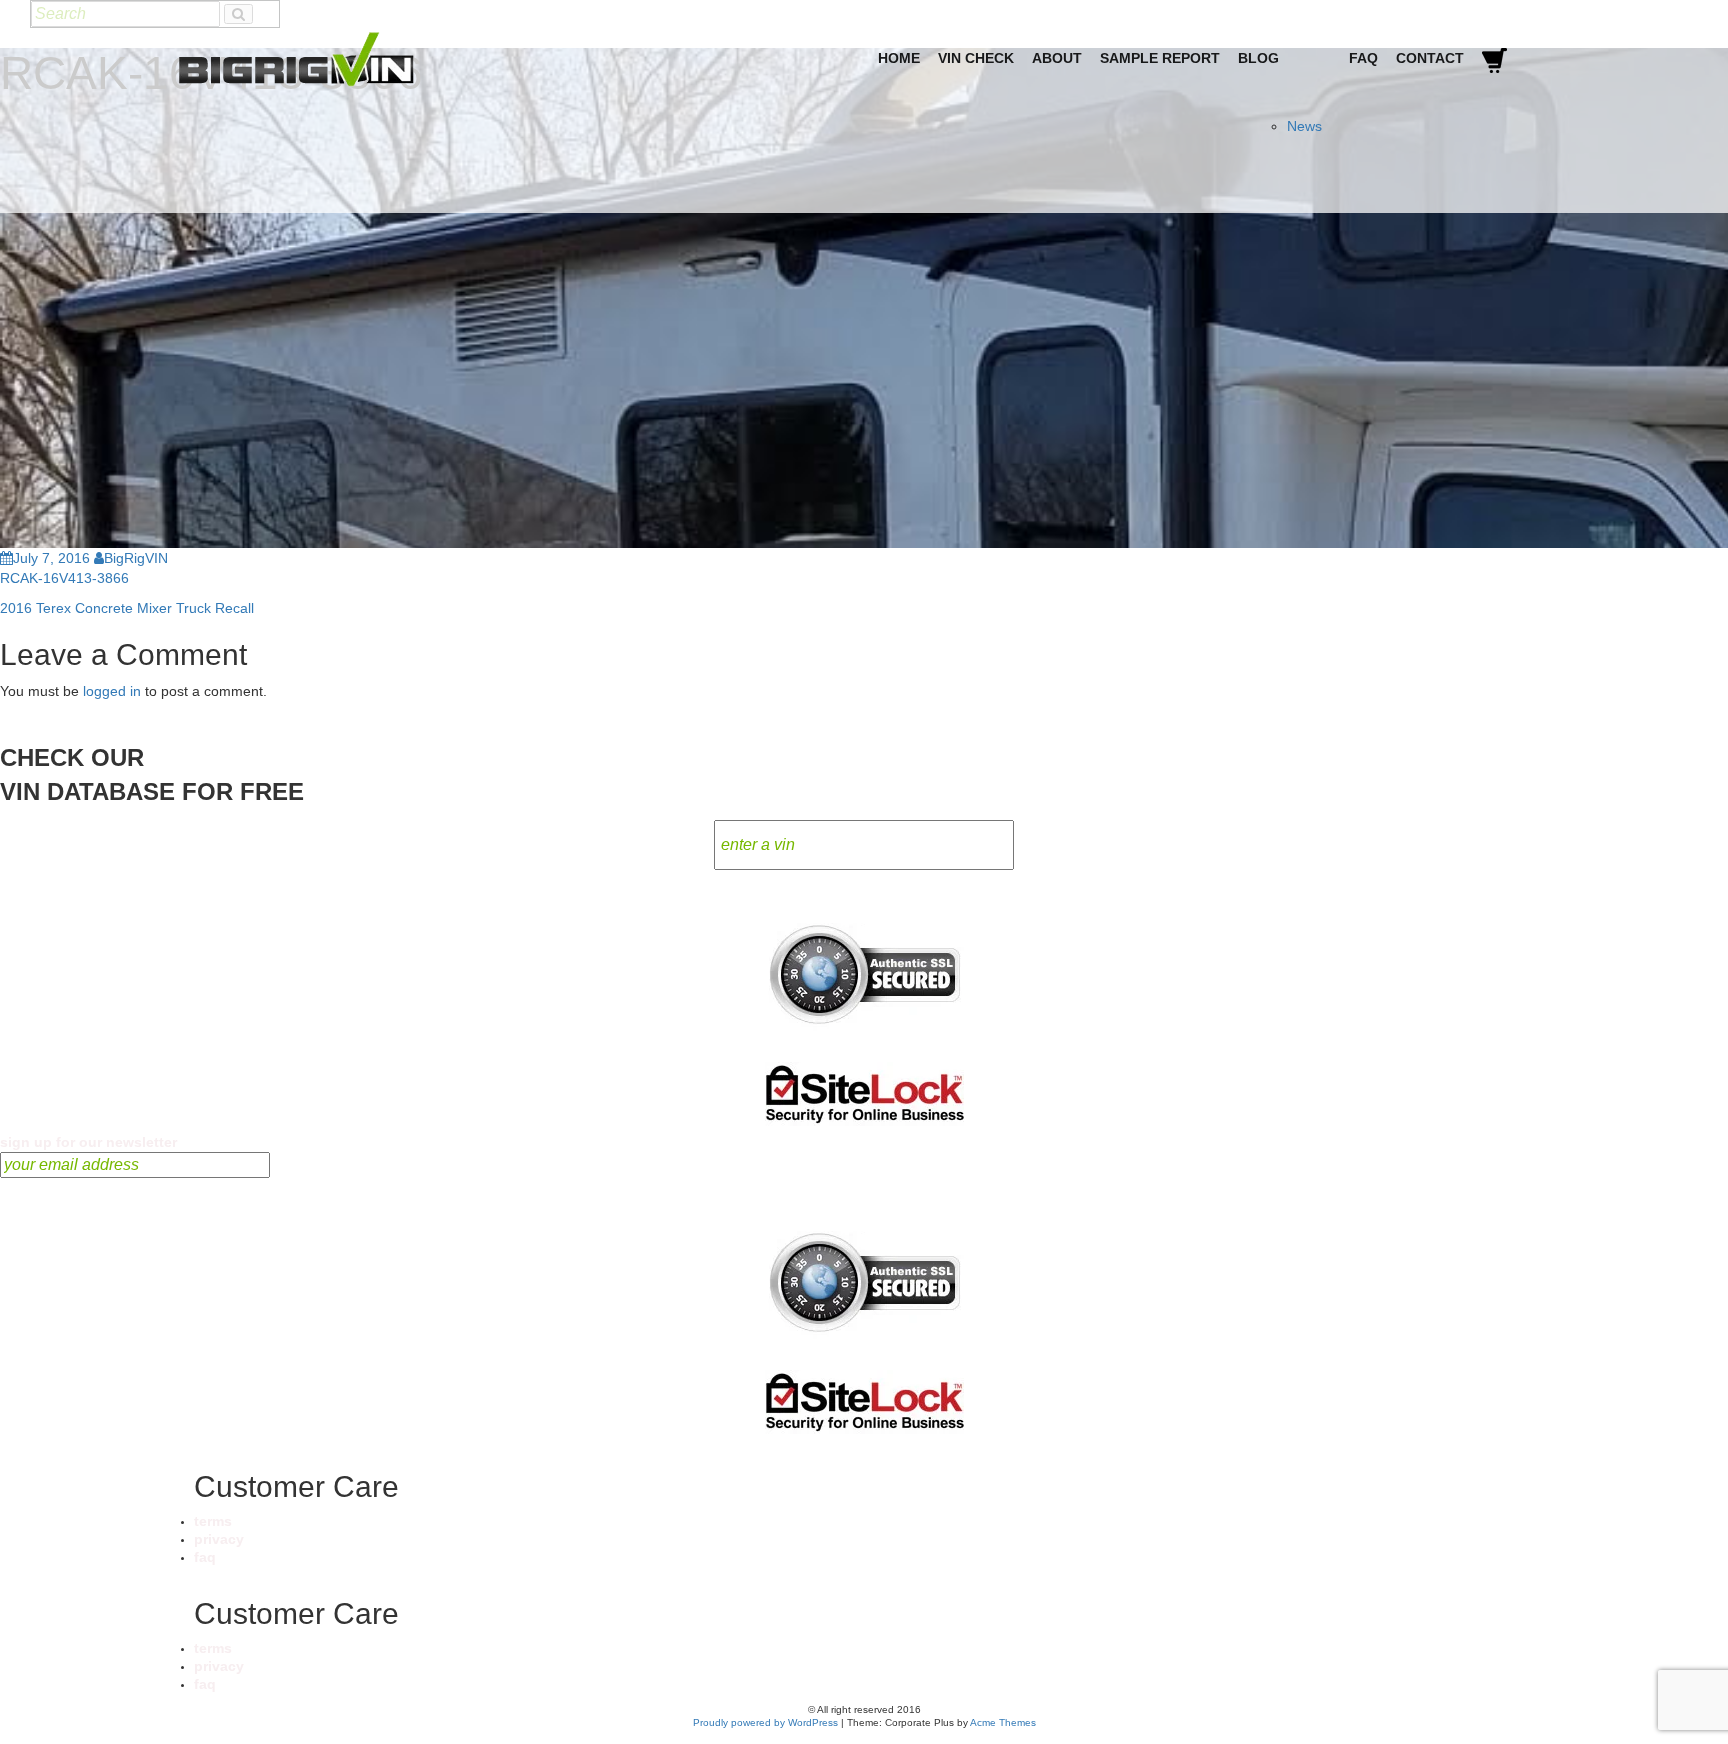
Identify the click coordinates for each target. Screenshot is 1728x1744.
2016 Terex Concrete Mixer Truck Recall (127, 608)
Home (899, 58)
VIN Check (976, 58)
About (1057, 58)
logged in (112, 691)
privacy (219, 1539)
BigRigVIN (136, 558)
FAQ (1363, 58)
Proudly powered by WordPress (765, 1722)
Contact (1430, 58)
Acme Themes (1003, 1722)
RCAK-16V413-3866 (64, 578)
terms (213, 1521)
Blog (1258, 58)
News (1304, 126)
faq (205, 1557)
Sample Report (1160, 58)
